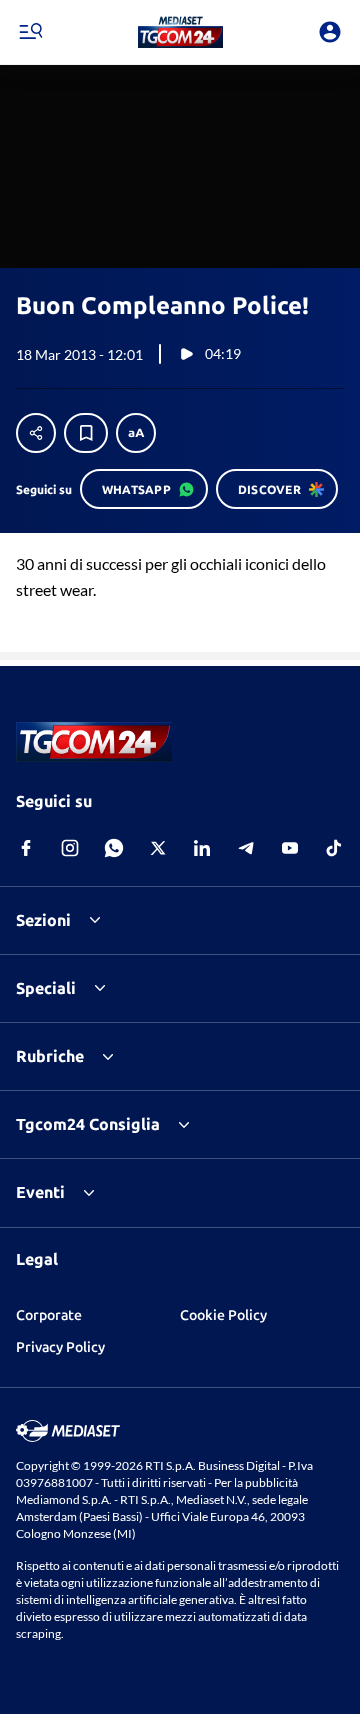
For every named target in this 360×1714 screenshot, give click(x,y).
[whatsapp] (114, 848)
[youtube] (290, 848)
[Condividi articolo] (36, 433)
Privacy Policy (60, 1347)
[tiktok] (334, 848)
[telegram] (246, 848)
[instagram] (70, 848)
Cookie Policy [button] (223, 1315)
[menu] (30, 32)
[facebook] (26, 848)
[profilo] (330, 32)
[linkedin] (202, 848)
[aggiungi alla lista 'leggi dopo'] (86, 433)
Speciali (46, 988)
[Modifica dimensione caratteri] (136, 433)
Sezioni (43, 920)
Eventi (40, 1192)
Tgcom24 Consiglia (88, 1124)
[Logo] (180, 32)
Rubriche (50, 1056)
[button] (180, 32)
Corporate (49, 1315)
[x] (158, 848)
